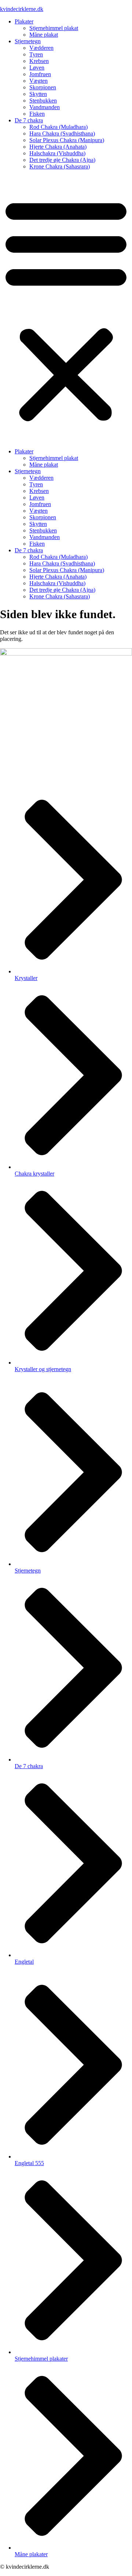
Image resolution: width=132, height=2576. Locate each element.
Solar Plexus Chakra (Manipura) (67, 140)
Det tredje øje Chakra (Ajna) (62, 160)
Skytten (38, 94)
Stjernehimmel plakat (54, 28)
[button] (66, 309)
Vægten (38, 81)
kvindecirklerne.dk (22, 9)
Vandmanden (45, 107)
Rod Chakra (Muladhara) (58, 127)
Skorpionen (43, 87)
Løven (37, 68)
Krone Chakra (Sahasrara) (60, 166)
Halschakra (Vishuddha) (57, 153)
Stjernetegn (28, 41)
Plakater (24, 21)
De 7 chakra (29, 120)
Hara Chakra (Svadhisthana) (62, 133)
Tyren (36, 54)
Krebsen (39, 61)
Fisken (37, 114)
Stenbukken (43, 101)
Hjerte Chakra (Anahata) (58, 147)
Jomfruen (40, 74)
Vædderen (41, 48)
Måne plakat (44, 35)
